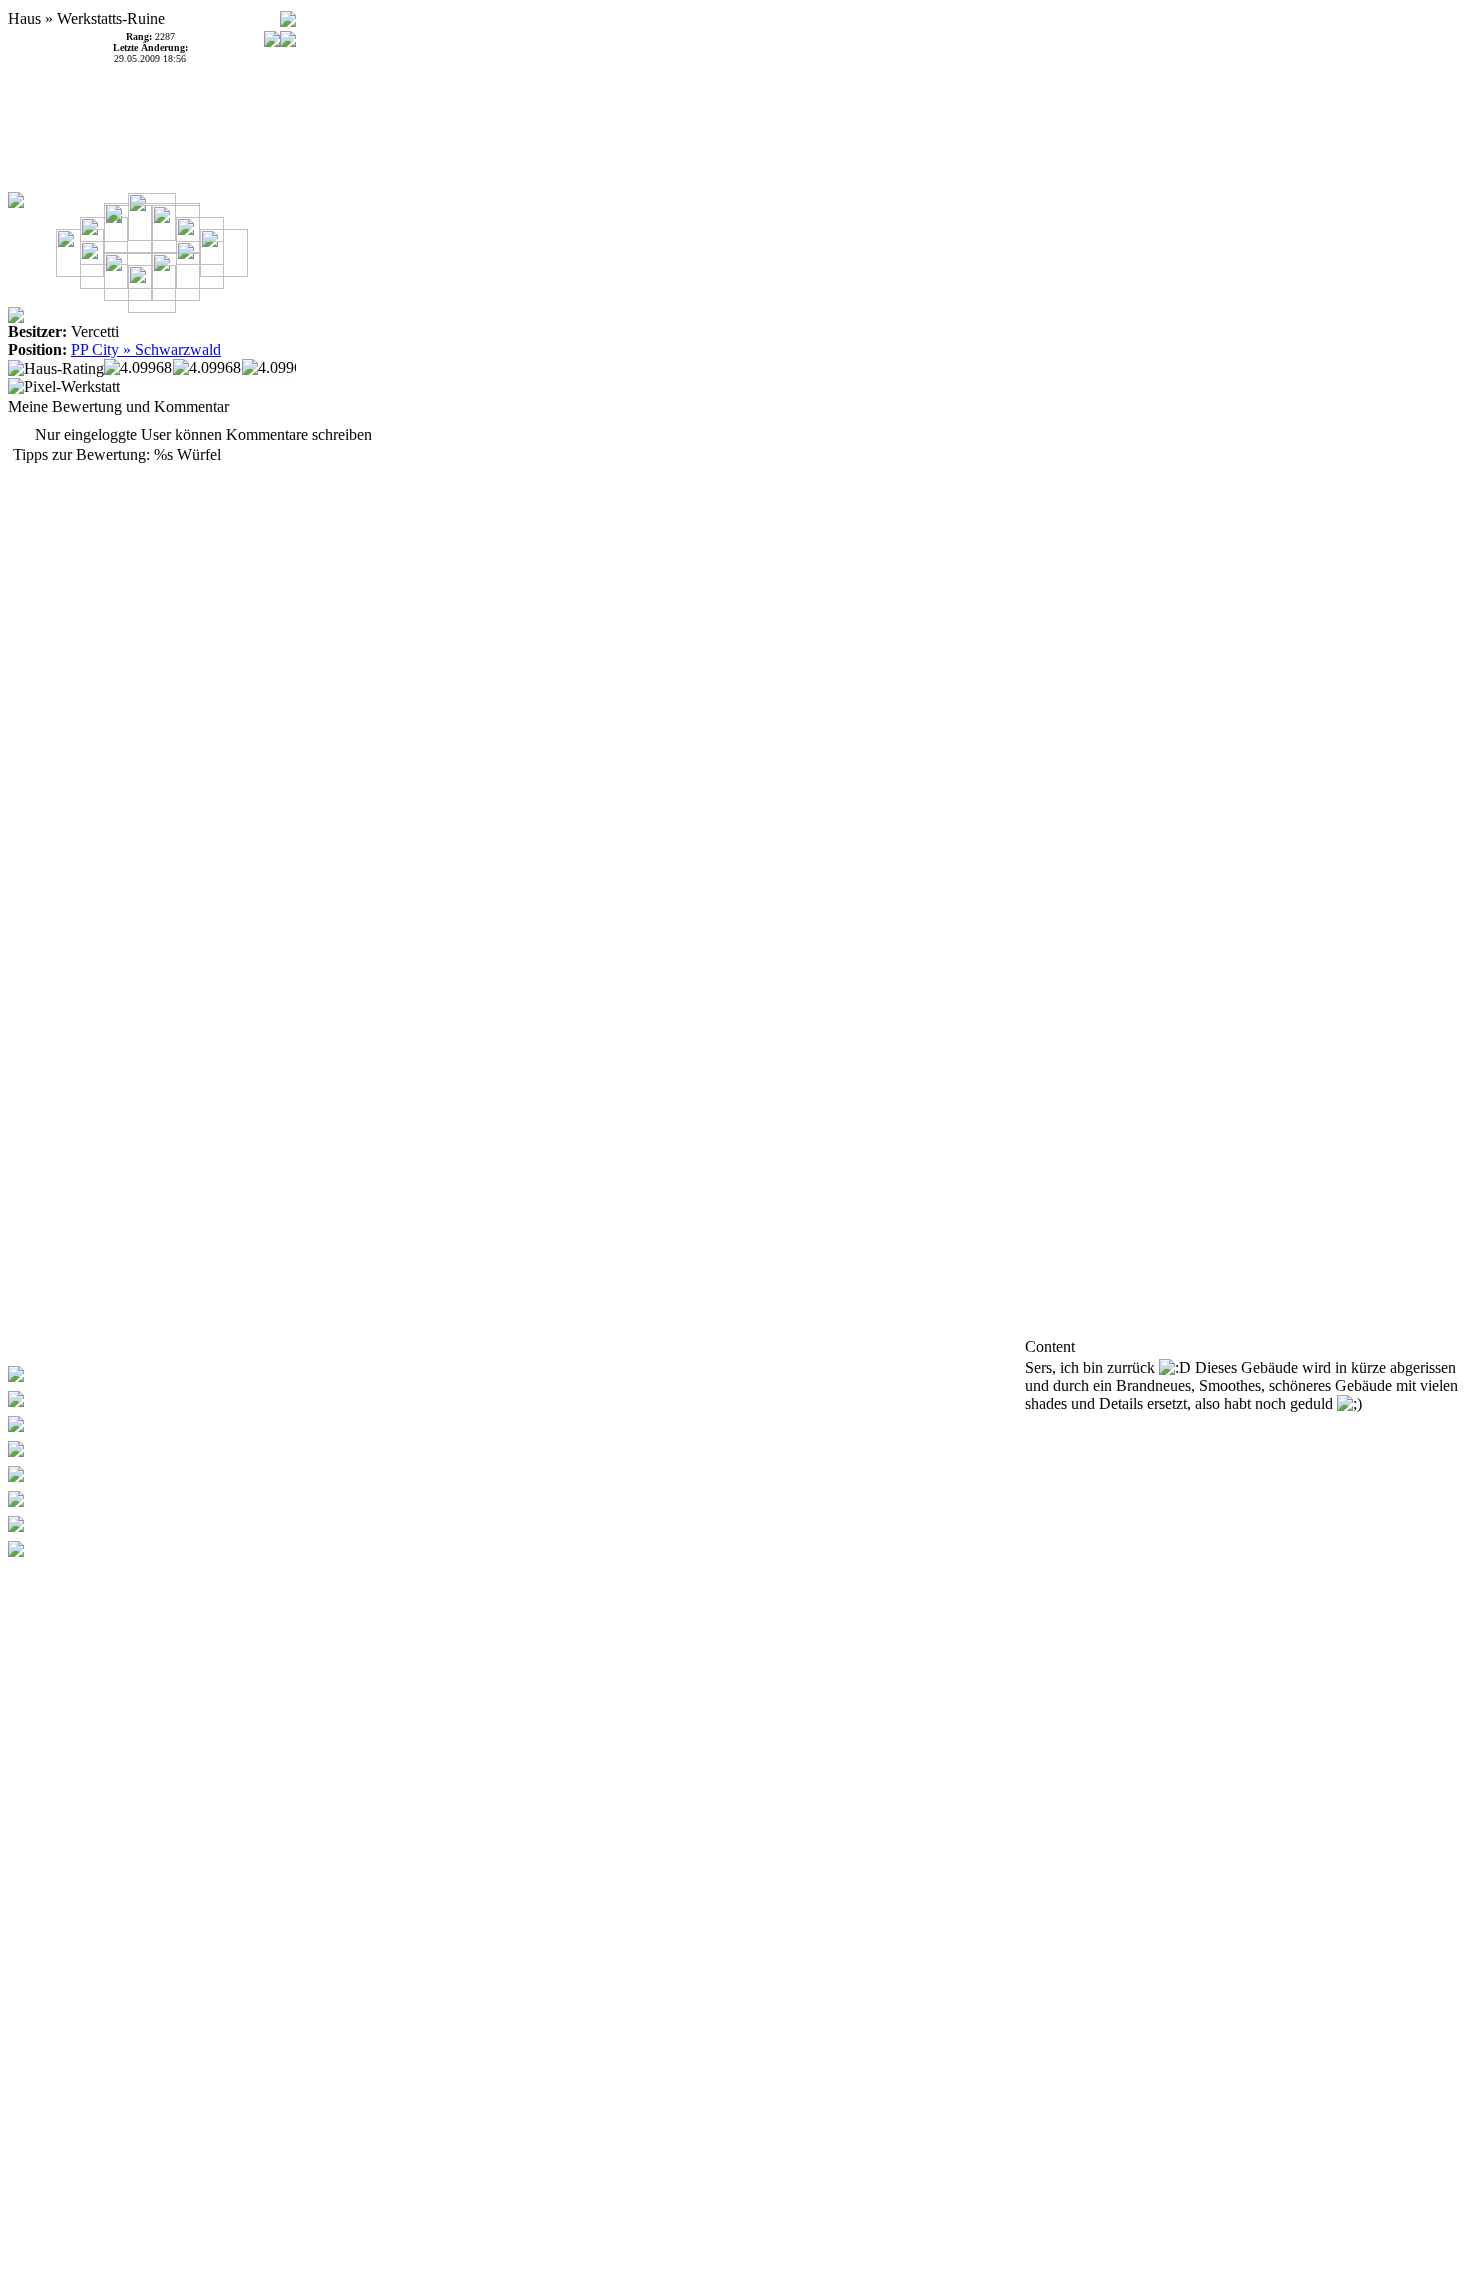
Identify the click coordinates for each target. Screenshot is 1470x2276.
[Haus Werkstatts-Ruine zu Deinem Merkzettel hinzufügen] (288, 13)
